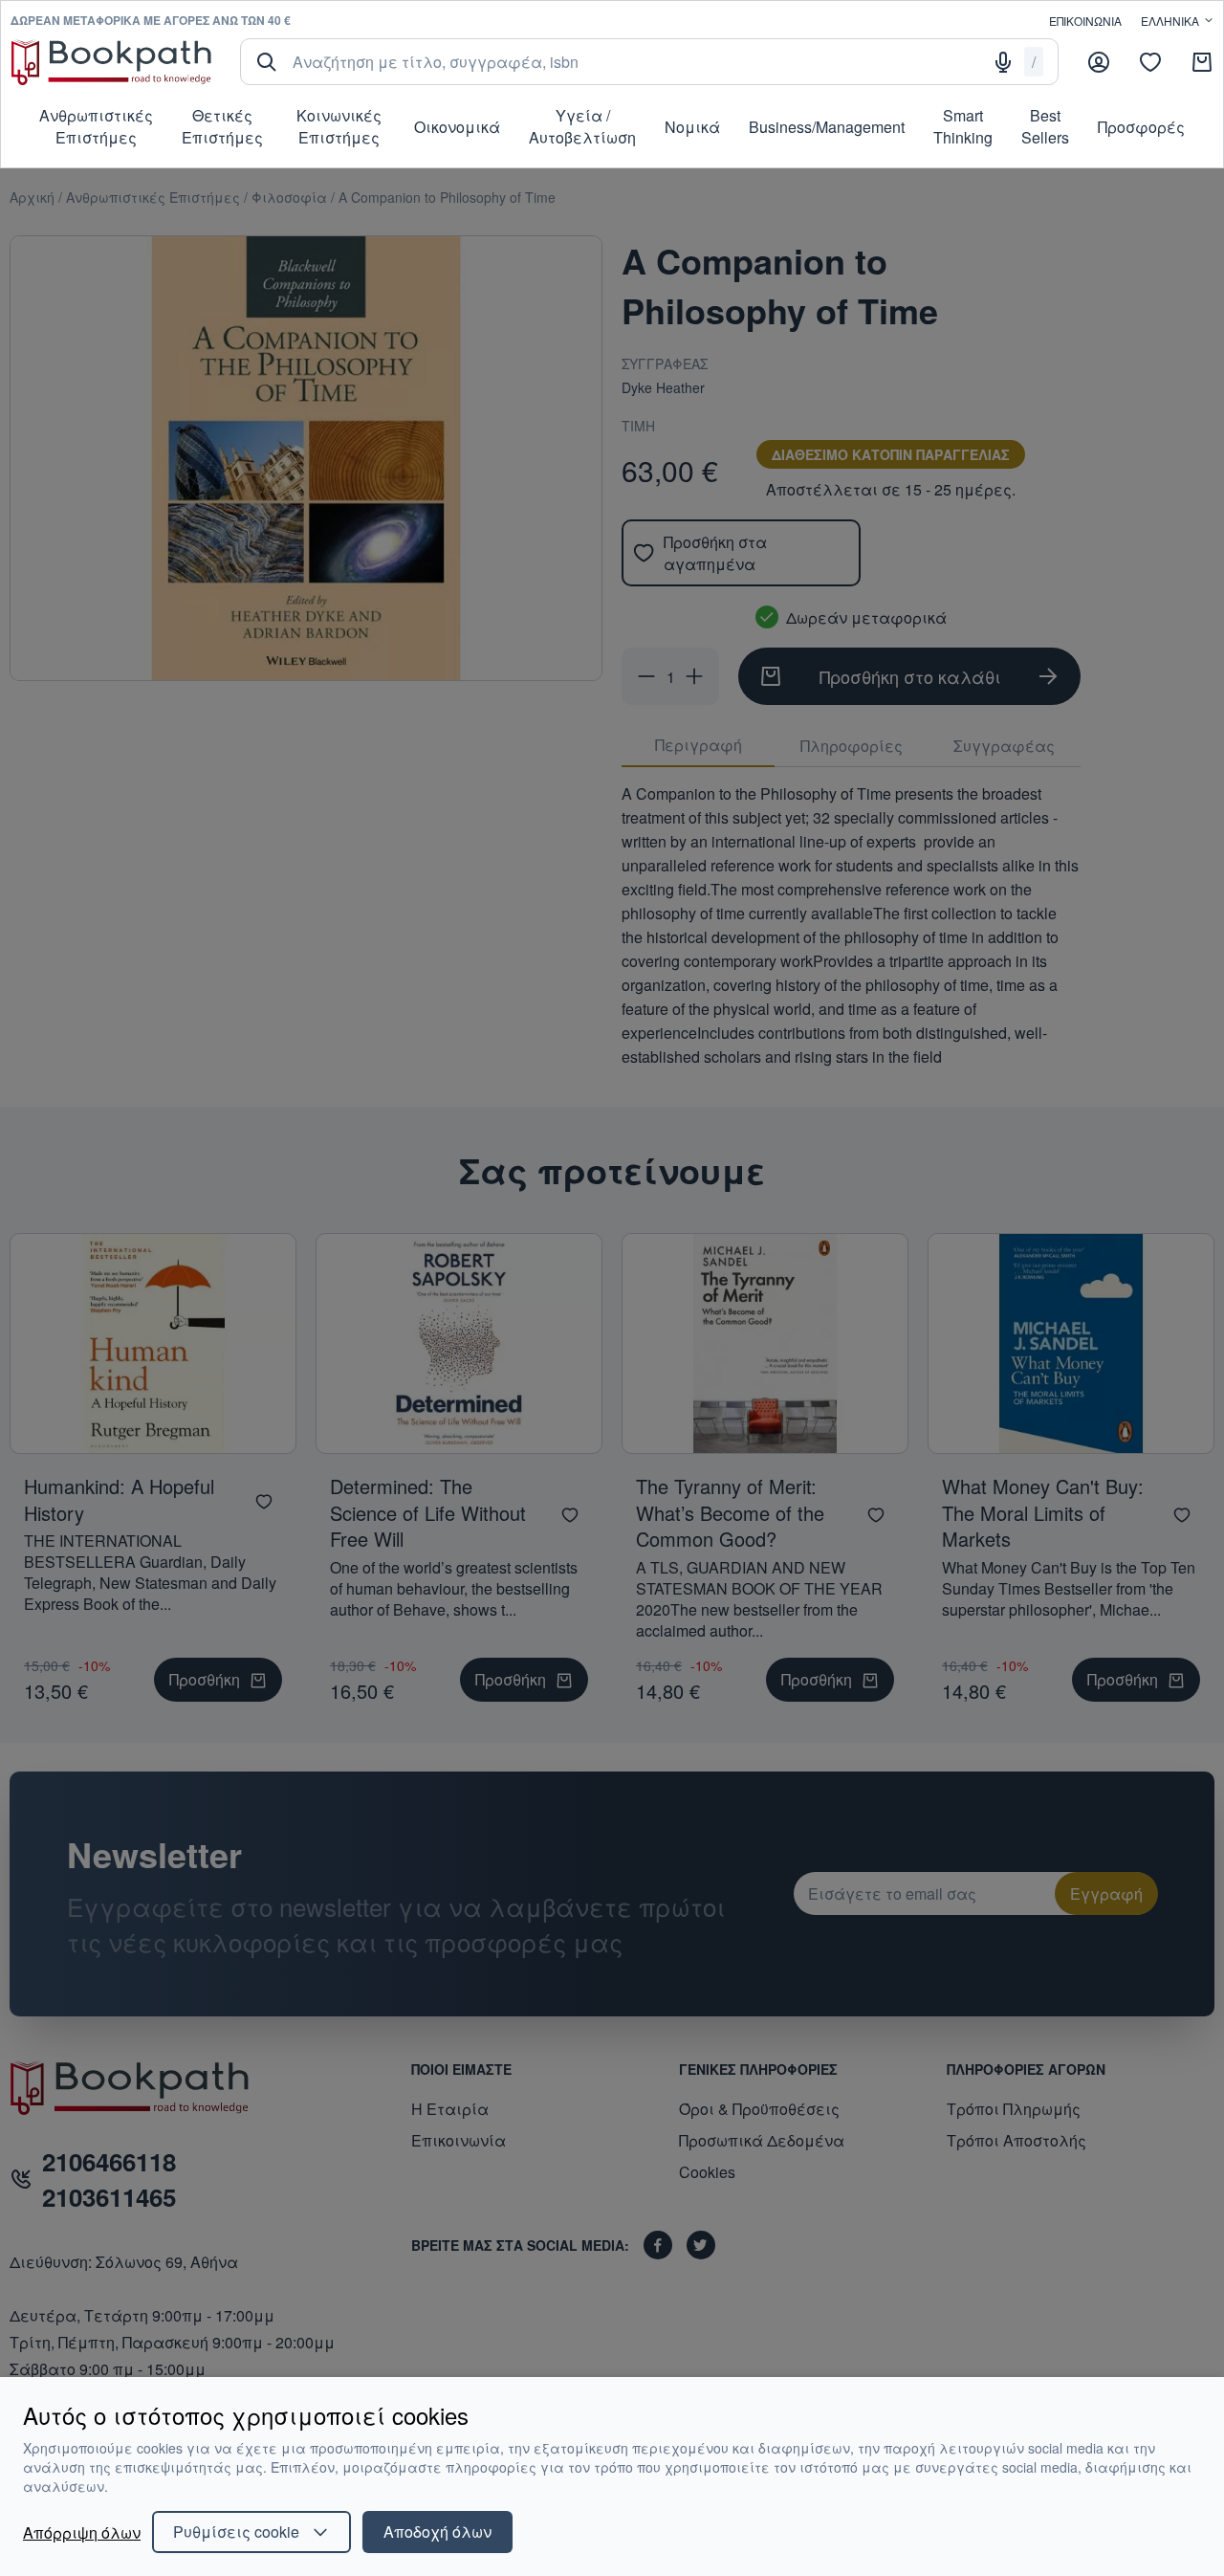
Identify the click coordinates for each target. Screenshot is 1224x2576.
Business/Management (827, 127)
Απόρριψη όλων (82, 2532)
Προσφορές (1141, 127)
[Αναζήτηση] (267, 62)
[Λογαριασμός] (1099, 62)
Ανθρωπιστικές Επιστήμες (96, 126)
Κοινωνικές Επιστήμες (339, 126)
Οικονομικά (457, 127)
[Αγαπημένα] (1150, 62)
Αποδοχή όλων (437, 2532)
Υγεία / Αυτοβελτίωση (582, 126)
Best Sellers (1045, 126)
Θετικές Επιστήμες (222, 126)
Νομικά (692, 127)
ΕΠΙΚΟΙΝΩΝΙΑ (1085, 21)
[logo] (111, 62)
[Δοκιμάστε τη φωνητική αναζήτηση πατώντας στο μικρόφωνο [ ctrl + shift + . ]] (1003, 62)
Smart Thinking (963, 126)
